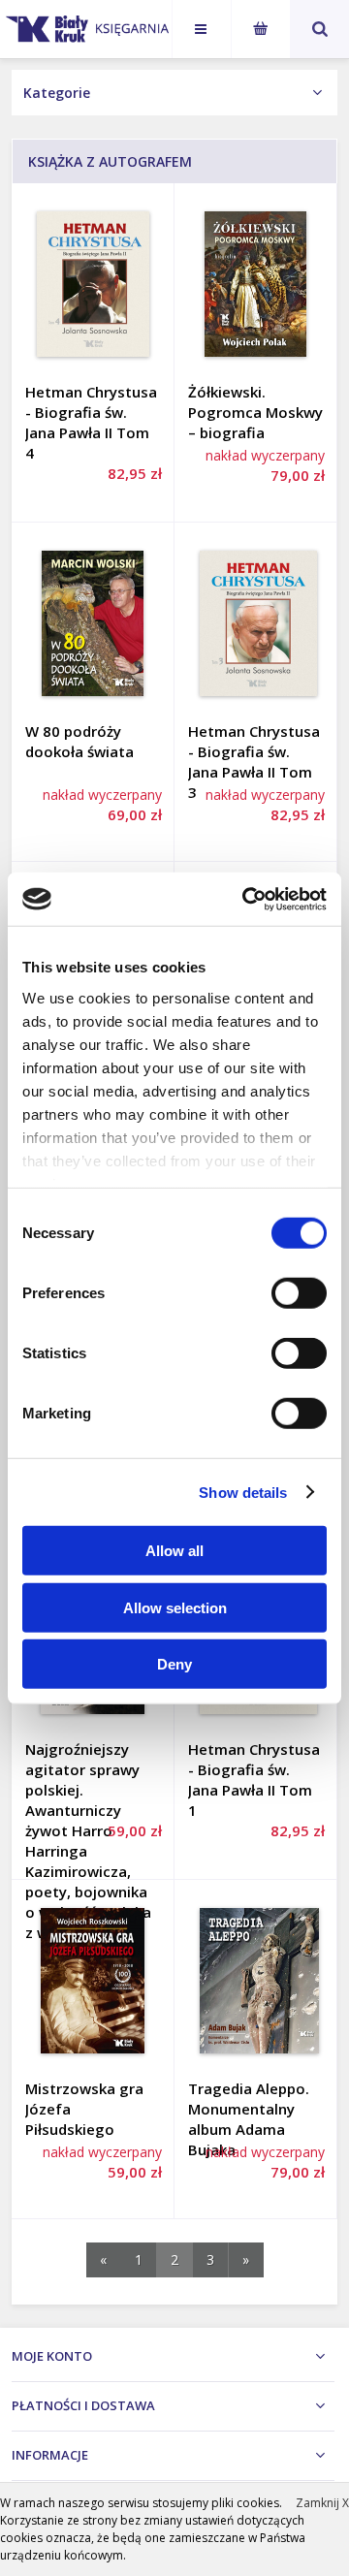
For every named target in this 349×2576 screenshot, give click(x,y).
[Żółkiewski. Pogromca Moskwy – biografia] (255, 284)
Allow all (174, 1551)
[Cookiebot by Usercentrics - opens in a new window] (246, 899)
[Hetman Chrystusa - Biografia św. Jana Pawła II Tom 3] (255, 623)
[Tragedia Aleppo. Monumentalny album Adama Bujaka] (255, 1981)
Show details (243, 1492)
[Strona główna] (128, 25)
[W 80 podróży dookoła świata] (93, 623)
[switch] (299, 1293)
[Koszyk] (261, 29)
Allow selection (175, 1607)
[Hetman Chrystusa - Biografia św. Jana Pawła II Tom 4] (93, 284)
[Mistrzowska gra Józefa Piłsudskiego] (93, 1981)
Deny (174, 1664)
